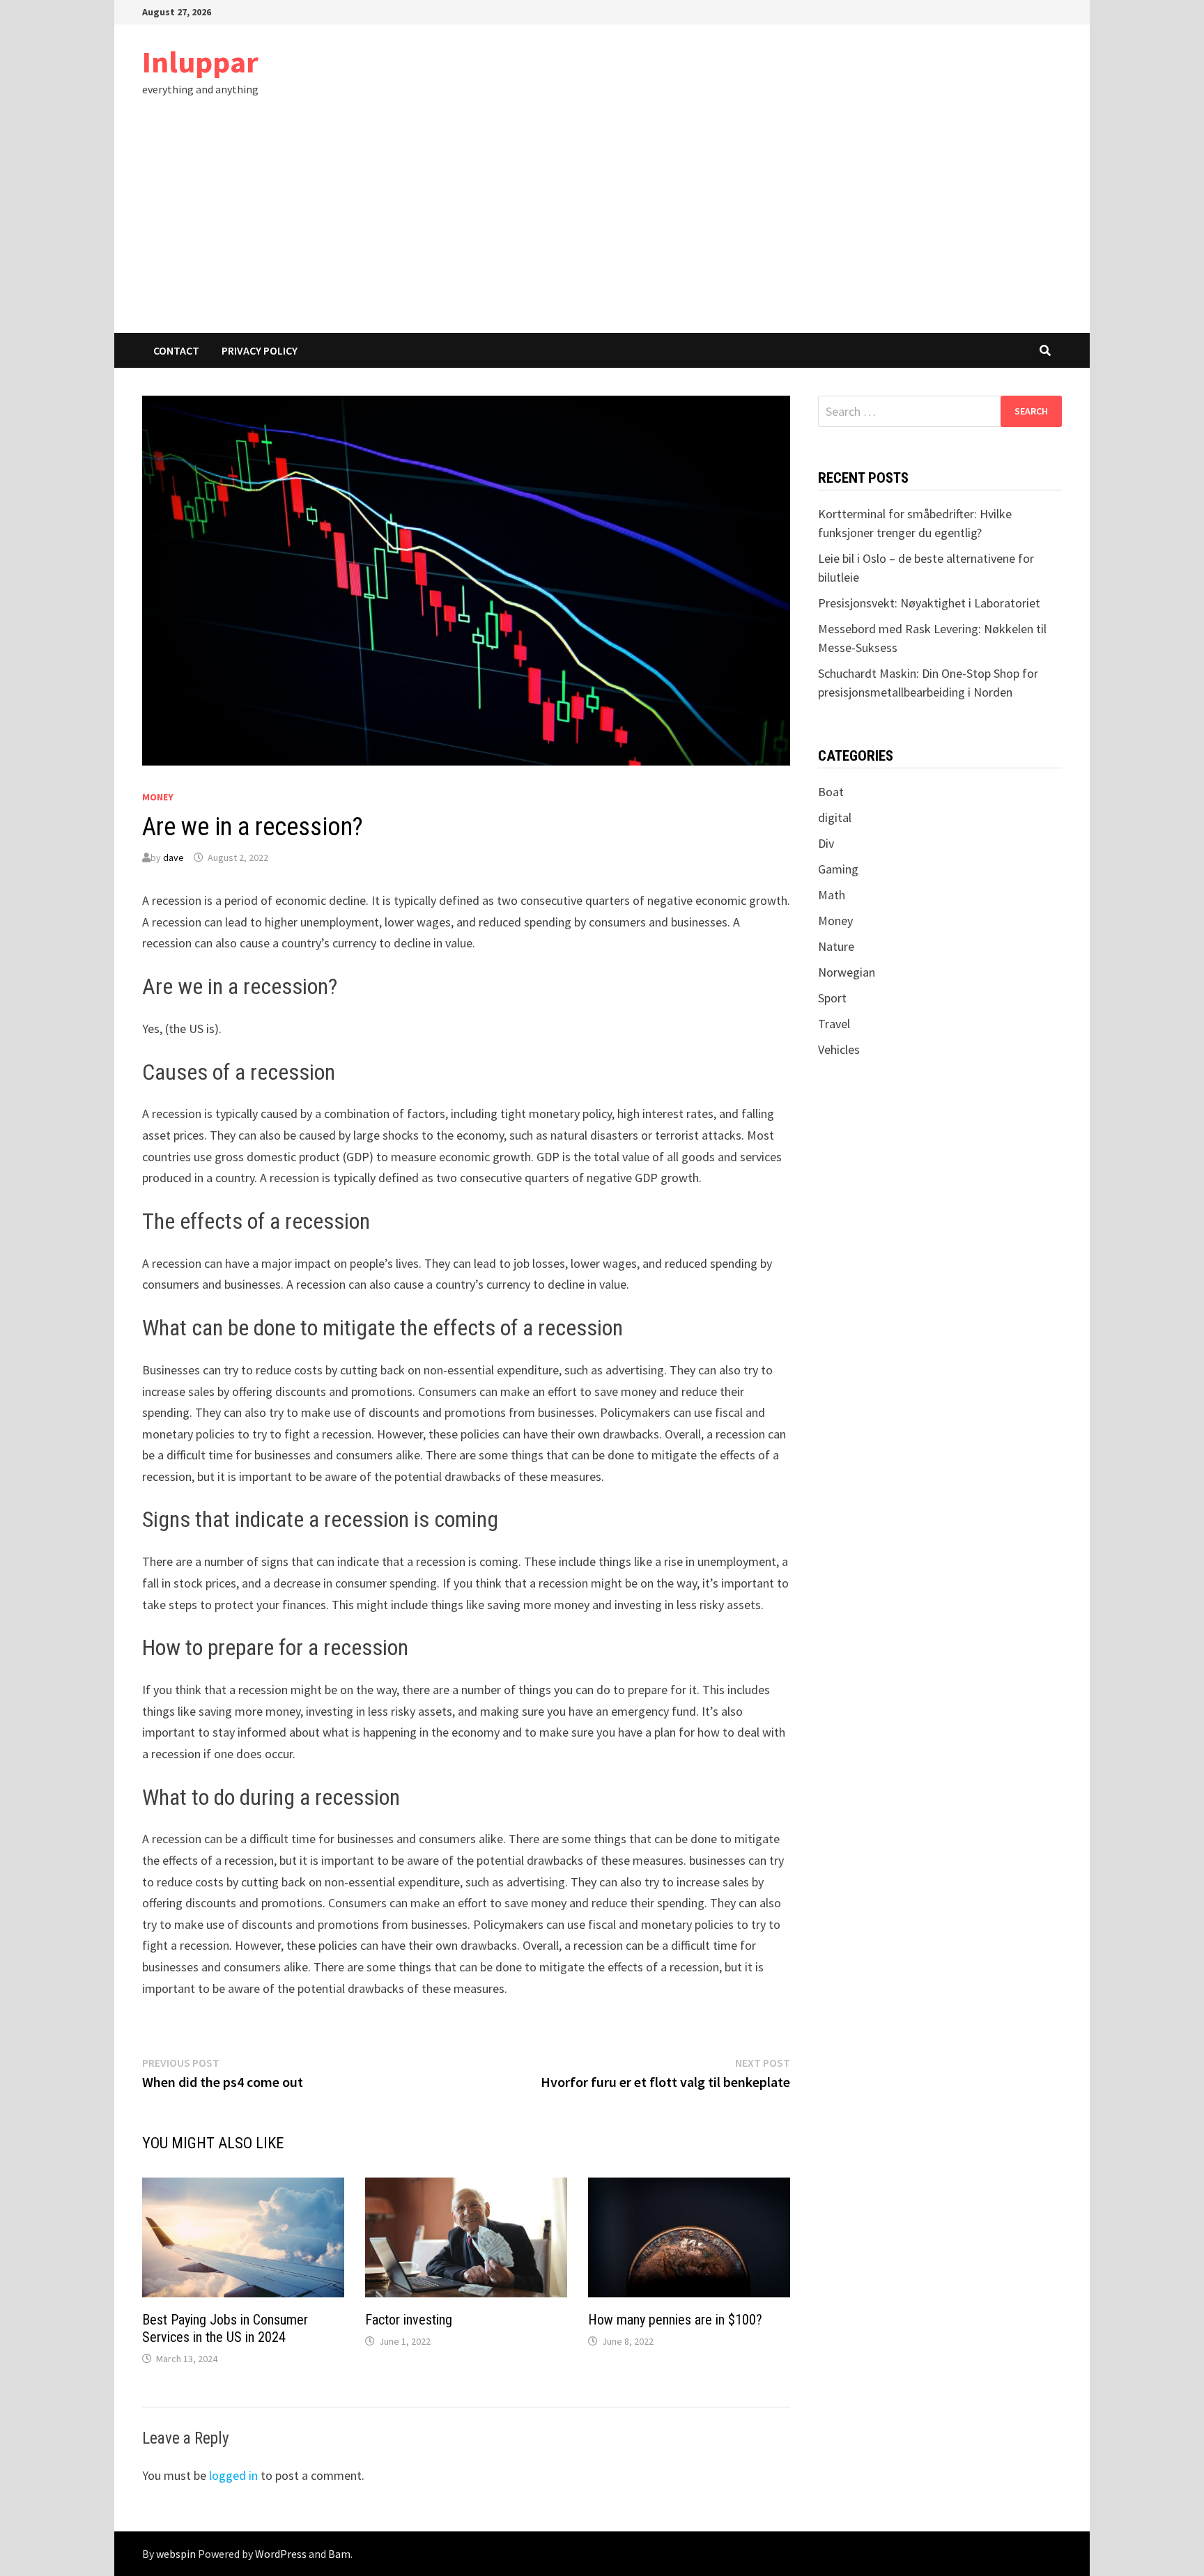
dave (173, 858)
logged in (233, 2475)
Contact (176, 350)
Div (826, 843)
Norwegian (847, 972)
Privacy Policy (260, 350)
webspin (176, 2554)
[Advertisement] (602, 228)
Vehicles (839, 1049)
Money (158, 797)
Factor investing (409, 2320)
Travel (834, 1024)
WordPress (281, 2554)
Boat (831, 792)
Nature (836, 946)
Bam (339, 2554)
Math (832, 895)
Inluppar (200, 62)
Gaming (838, 869)
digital (835, 817)
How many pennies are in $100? (675, 2320)
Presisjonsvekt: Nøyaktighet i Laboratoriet (929, 603)
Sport (832, 998)
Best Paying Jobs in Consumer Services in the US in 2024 (225, 2328)
